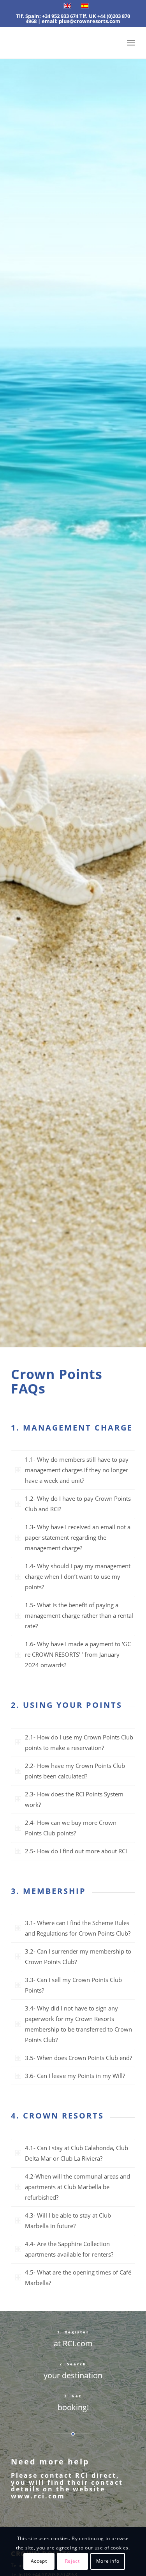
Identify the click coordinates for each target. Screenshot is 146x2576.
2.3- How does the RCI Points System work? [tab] (74, 1799)
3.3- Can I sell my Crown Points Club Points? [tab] (73, 1985)
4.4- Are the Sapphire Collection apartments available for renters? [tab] (69, 2249)
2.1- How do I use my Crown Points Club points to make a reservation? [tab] (79, 1742)
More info (108, 2561)
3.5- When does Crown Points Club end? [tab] (78, 2058)
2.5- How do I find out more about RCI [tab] (76, 1851)
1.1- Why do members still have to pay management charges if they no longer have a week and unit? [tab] (77, 1470)
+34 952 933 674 (60, 16)
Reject (72, 2561)
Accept (39, 2561)
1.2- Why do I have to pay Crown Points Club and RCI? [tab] (78, 1504)
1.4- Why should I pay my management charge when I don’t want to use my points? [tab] (78, 1576)
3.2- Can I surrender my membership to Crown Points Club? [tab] (78, 1956)
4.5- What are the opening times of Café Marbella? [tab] (78, 2277)
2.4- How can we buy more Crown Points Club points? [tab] (71, 1828)
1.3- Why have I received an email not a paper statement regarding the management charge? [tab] (78, 1537)
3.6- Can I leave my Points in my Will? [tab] (75, 2076)
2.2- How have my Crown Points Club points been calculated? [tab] (75, 1771)
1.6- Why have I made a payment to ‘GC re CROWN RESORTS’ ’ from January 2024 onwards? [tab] (78, 1654)
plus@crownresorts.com (90, 21)
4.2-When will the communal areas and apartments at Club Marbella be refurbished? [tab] (77, 2187)
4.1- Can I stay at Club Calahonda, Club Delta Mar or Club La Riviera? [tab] (77, 2153)
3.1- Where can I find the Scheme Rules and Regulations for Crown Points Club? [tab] (78, 1928)
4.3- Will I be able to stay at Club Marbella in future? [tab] (68, 2221)
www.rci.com (38, 2496)
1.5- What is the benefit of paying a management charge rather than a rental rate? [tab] (79, 1615)
